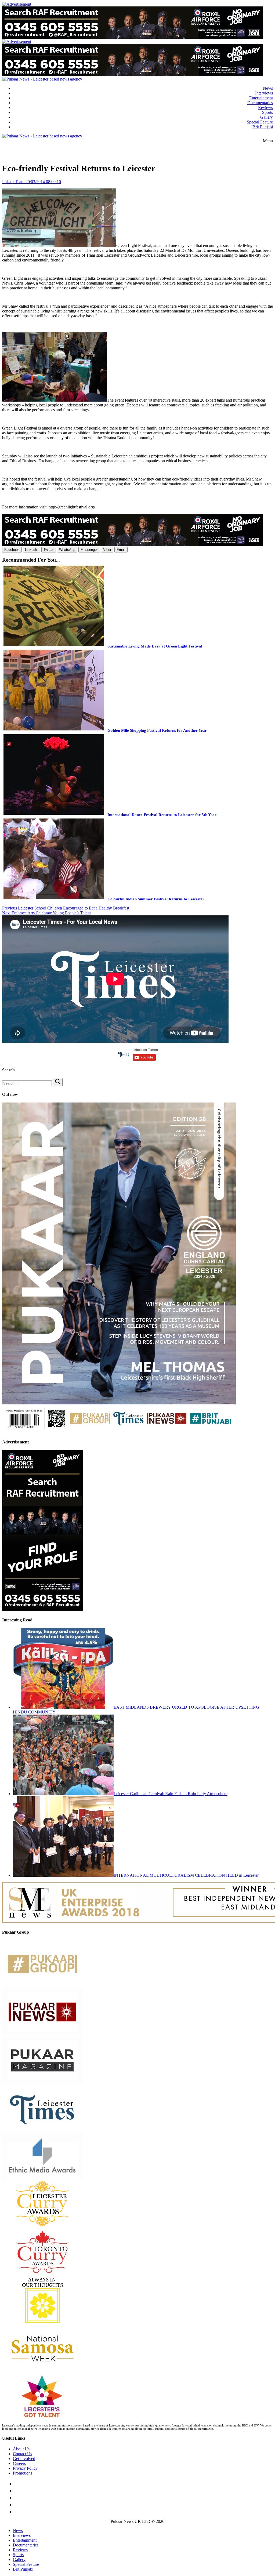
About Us (21, 2449)
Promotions (23, 2473)
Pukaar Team (13, 182)
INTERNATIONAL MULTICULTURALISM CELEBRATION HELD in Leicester (186, 1875)
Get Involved (24, 2459)
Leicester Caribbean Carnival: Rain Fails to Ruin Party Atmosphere (171, 1794)
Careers (19, 2463)
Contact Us (22, 2454)
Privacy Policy (25, 2468)
